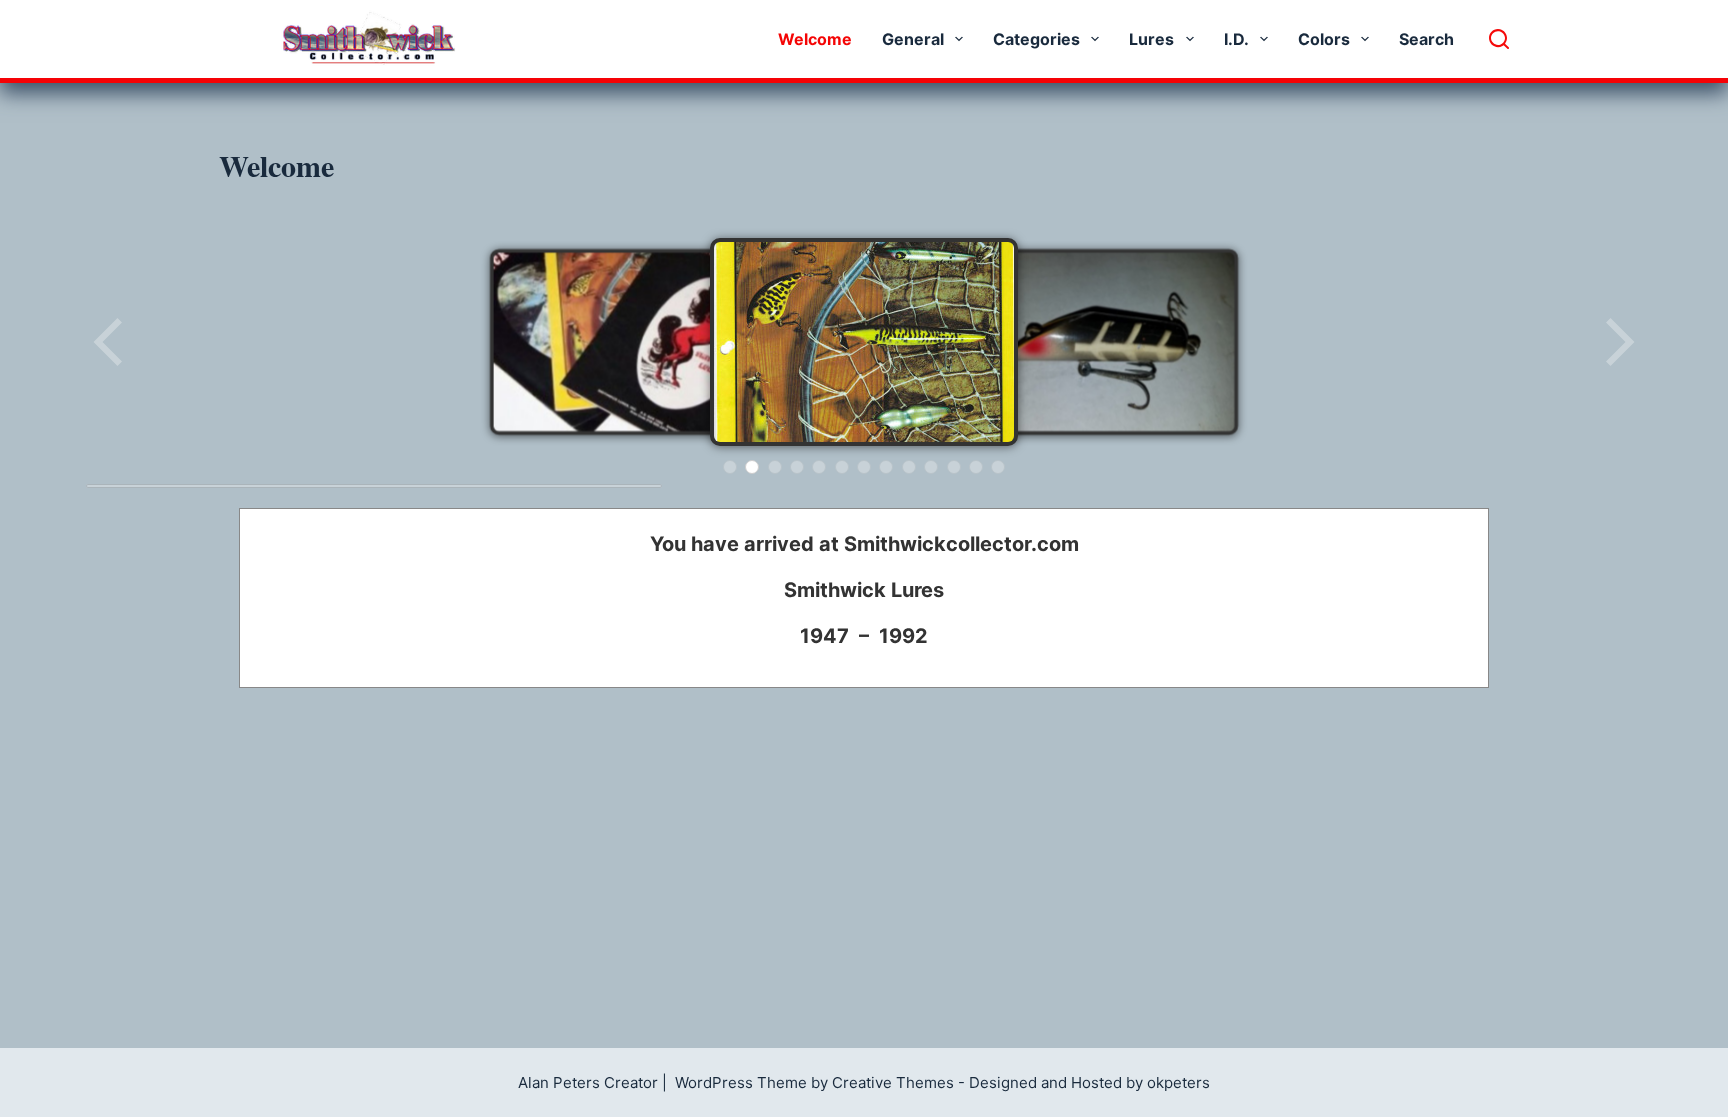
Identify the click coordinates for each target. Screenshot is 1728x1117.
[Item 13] (998, 467)
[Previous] (110, 342)
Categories (1036, 39)
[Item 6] (842, 467)
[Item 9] (909, 467)
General (913, 39)
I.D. (1236, 39)
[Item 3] (775, 467)
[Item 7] (864, 467)
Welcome (815, 39)
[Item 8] (886, 467)
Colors (1324, 39)
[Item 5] (819, 467)
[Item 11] (954, 467)
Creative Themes (893, 1082)
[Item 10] (931, 467)
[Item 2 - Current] (752, 467)
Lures (1151, 39)
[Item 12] (976, 467)
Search (1426, 39)
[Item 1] (730, 467)
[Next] (1618, 342)
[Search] (1499, 39)
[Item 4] (797, 467)
